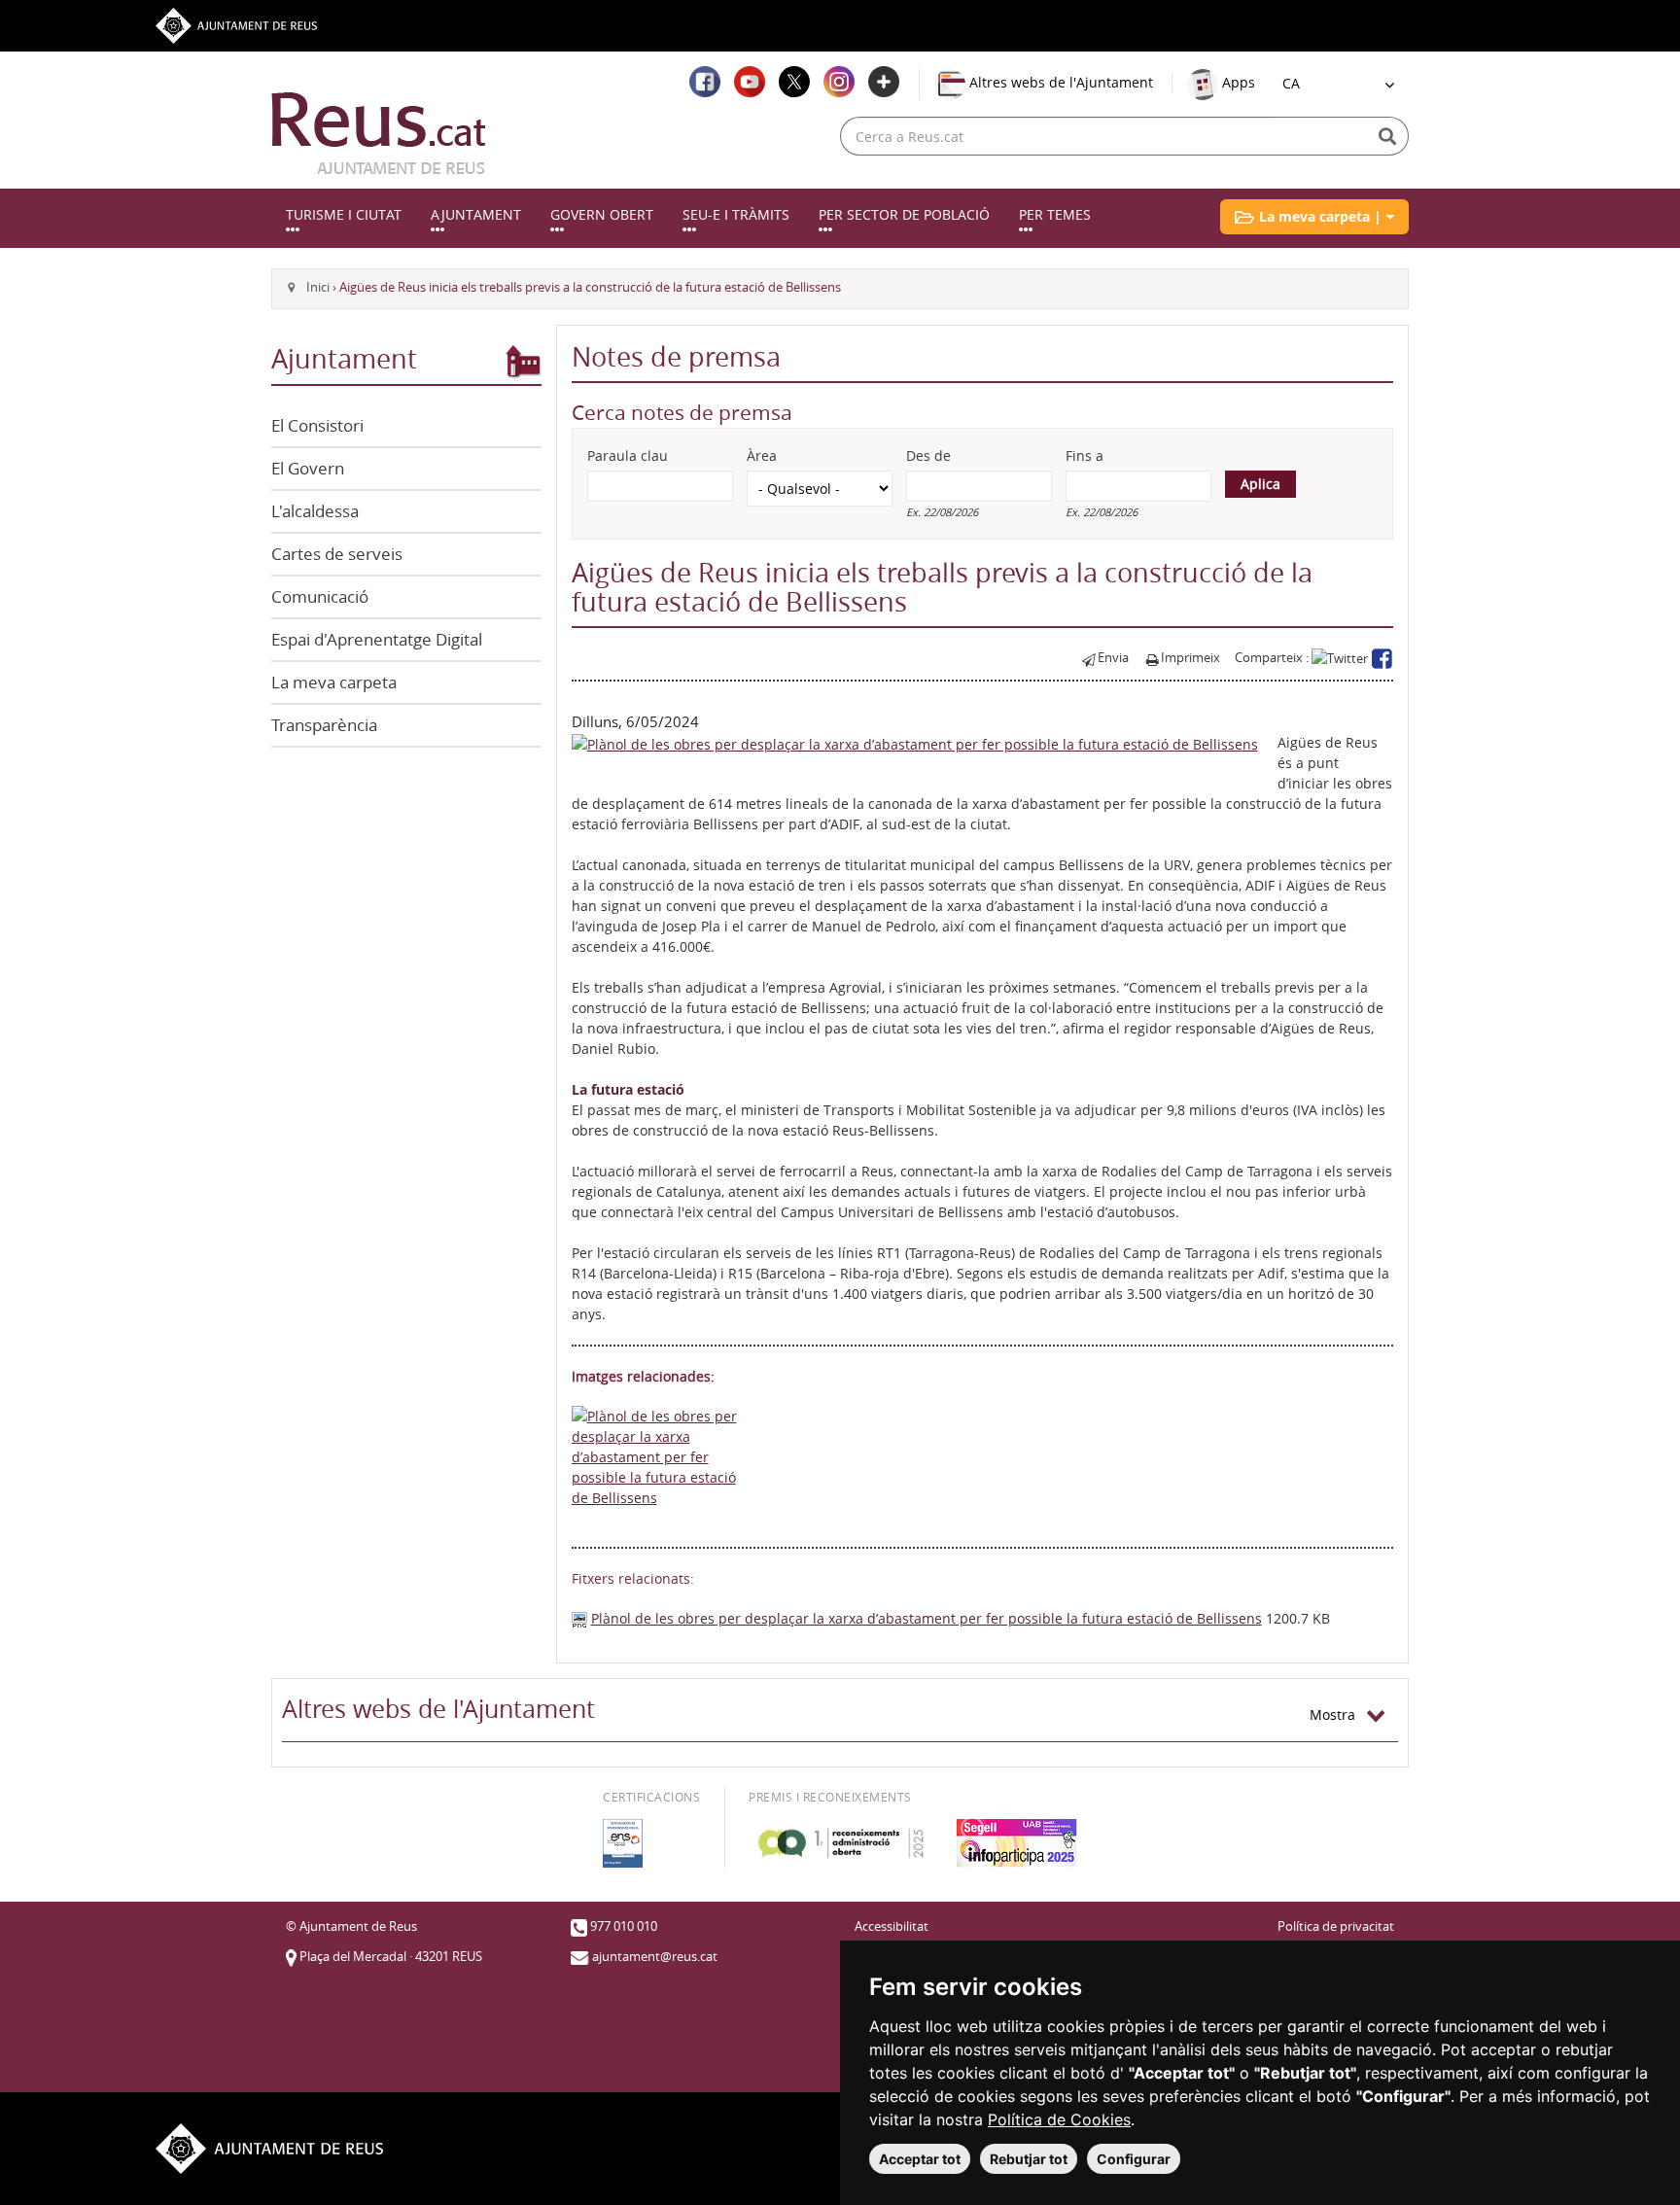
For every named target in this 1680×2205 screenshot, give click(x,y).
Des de (928, 455)
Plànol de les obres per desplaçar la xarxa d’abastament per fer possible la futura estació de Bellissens (927, 1618)
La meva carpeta (334, 682)
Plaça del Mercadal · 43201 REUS (391, 1957)
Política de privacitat (1336, 1926)
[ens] (623, 1843)
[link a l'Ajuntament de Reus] (379, 133)
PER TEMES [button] (1055, 214)
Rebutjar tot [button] (1029, 2159)
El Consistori (317, 425)
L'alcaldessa (315, 511)
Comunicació (320, 596)
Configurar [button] (1134, 2159)
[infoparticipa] (1017, 1843)
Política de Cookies (1059, 2119)
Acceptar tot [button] (920, 2159)
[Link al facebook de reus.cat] (705, 82)
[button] (1314, 217)
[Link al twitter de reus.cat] (794, 82)
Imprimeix (1190, 658)
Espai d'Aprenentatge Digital (377, 639)
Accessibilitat (892, 1926)
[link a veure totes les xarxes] (884, 82)
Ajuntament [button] (476, 214)
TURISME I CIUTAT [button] (344, 214)
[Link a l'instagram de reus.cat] (839, 82)
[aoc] (840, 1843)
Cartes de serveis (337, 554)
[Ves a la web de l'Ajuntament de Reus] (236, 24)
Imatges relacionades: (643, 1376)
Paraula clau (628, 455)
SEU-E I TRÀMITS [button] (736, 214)
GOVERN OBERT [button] (602, 214)
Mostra (1338, 1715)
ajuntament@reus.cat (655, 1957)
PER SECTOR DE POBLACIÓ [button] (904, 214)
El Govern (308, 468)
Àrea (762, 455)
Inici (318, 287)
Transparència (324, 725)
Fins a (1085, 455)
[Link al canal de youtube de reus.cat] (750, 82)
